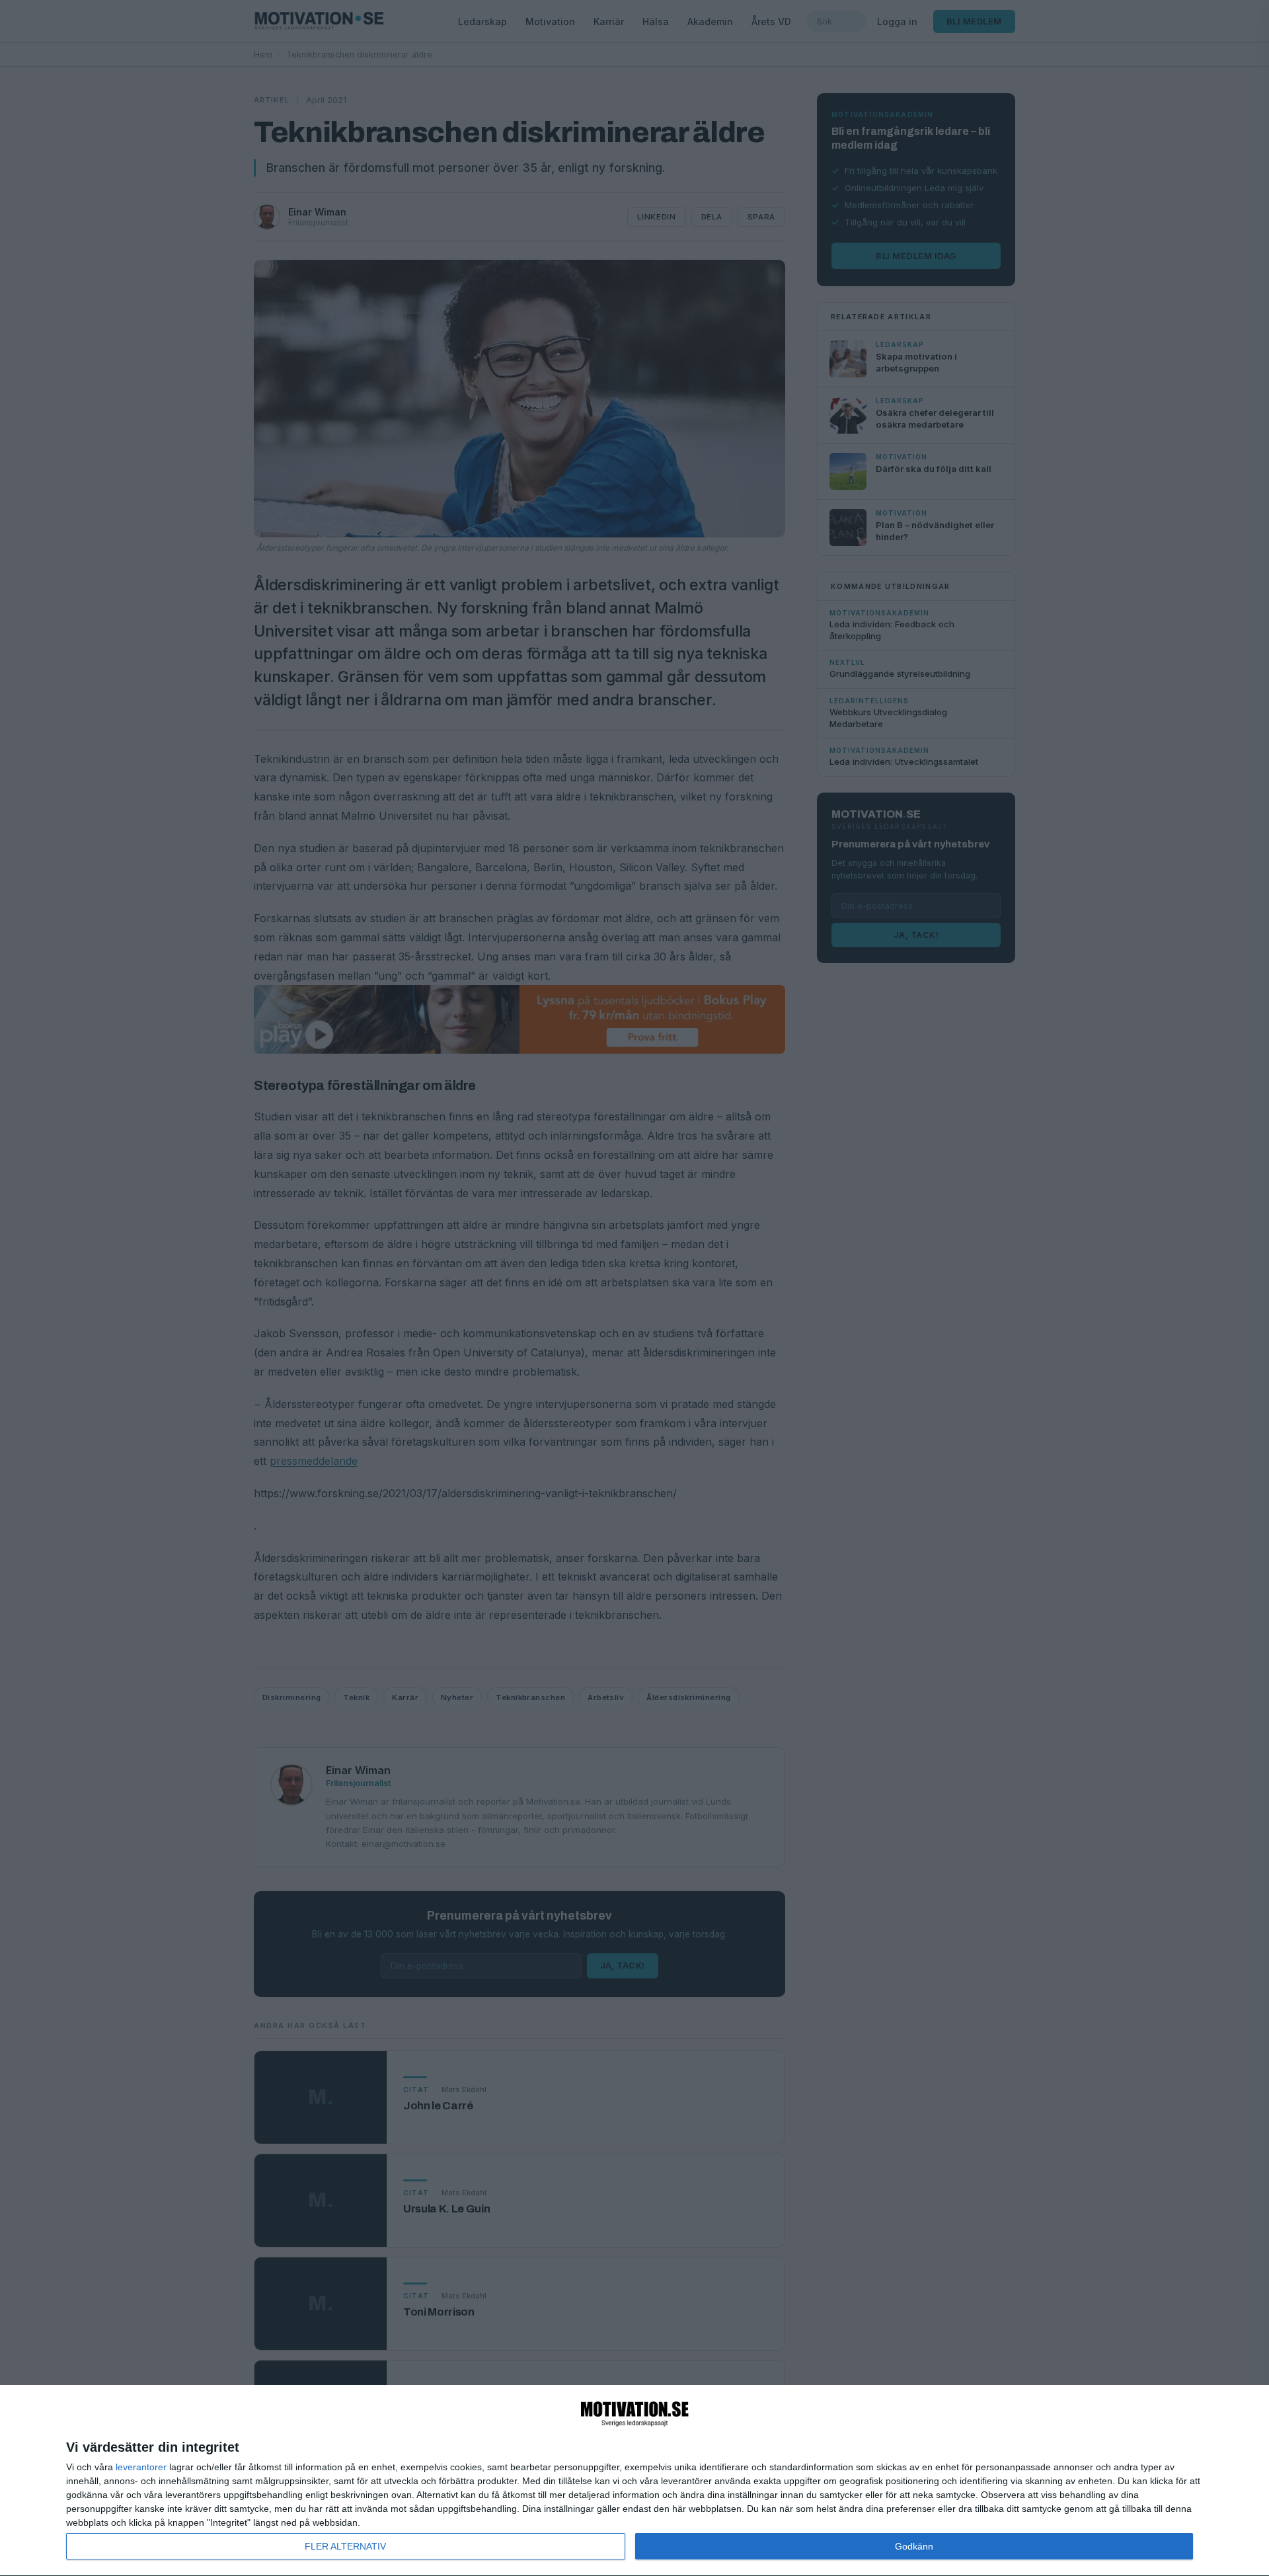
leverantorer (141, 2467)
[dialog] (634, 2481)
